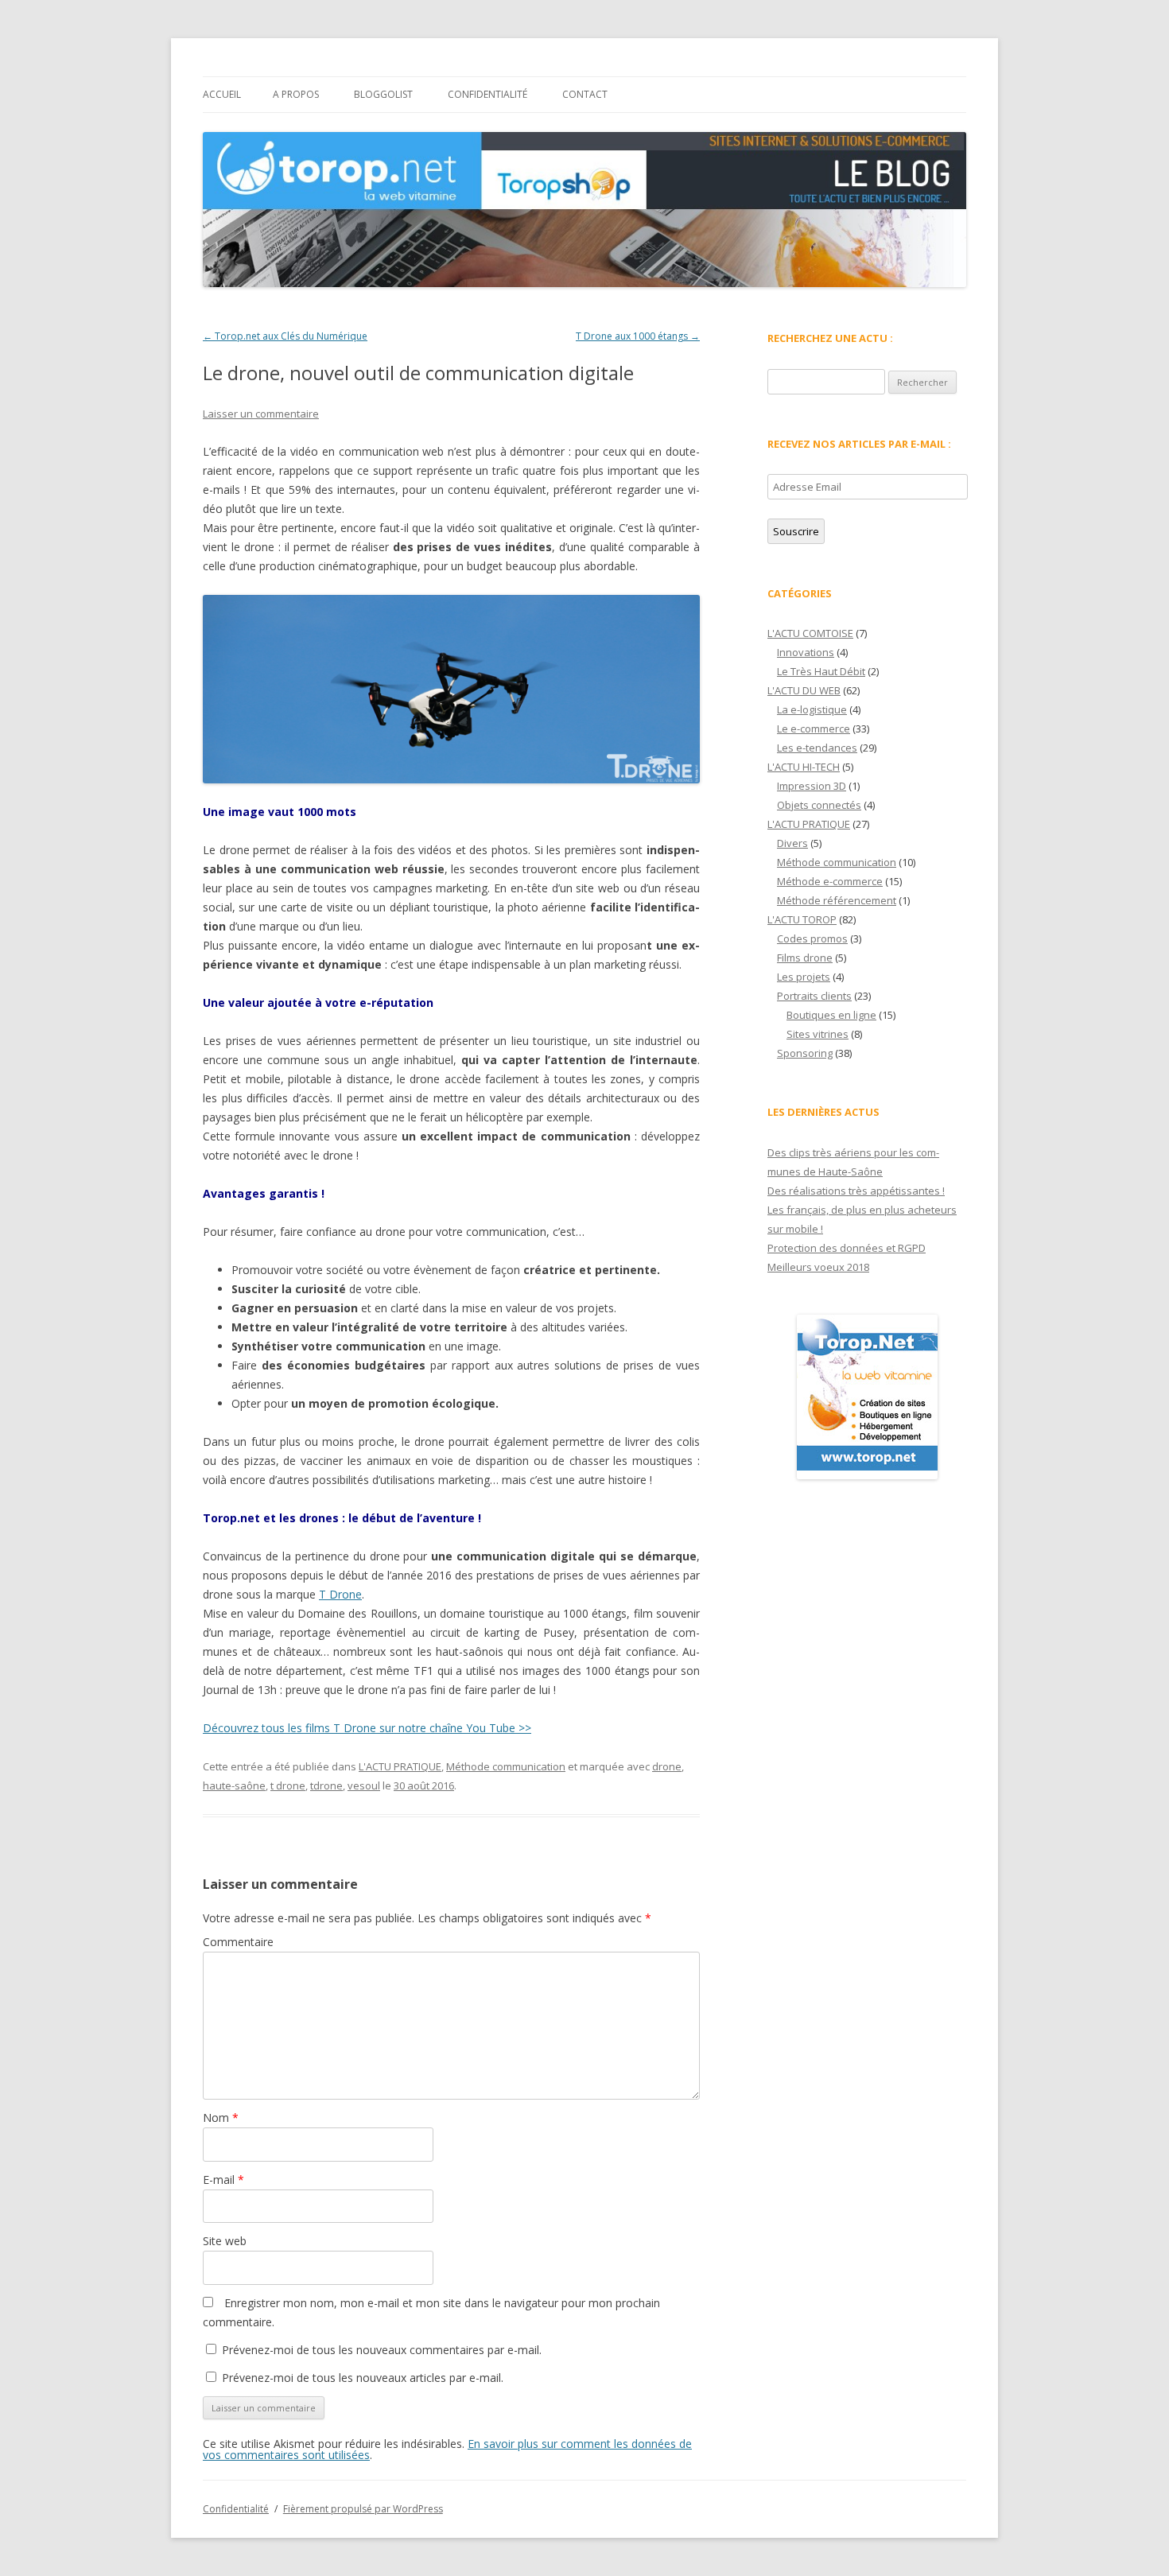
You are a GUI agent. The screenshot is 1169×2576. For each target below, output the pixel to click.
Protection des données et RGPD (847, 1248)
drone (667, 1766)
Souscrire (796, 531)
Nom (221, 2118)
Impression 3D (812, 786)
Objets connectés (819, 805)
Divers (792, 843)
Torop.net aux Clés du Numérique (285, 336)
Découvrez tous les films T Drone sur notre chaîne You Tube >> (367, 1728)
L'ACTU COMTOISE (810, 633)
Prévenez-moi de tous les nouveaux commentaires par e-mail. (382, 2350)
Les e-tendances (817, 748)
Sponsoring (805, 1053)
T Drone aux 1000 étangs (638, 336)
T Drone (340, 1594)
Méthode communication (506, 1766)
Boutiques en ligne (831, 1015)
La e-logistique (812, 709)
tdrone (326, 1785)
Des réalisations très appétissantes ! (856, 1191)
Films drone (805, 958)
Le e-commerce (814, 729)
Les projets (804, 977)
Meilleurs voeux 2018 (818, 1267)
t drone (288, 1785)
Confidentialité (487, 94)
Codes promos (812, 938)
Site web (225, 2241)
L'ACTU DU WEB (804, 690)
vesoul (364, 1785)
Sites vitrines (818, 1034)
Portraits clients (814, 996)
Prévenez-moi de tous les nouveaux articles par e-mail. (363, 2378)
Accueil (222, 94)
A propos (296, 94)
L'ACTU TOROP (802, 919)
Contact (585, 94)
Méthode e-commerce (830, 881)
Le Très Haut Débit (821, 671)
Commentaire (238, 1942)
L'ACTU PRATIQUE (400, 1766)
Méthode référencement (837, 900)
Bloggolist (383, 94)
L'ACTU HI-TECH (804, 767)
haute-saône (234, 1785)
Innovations (806, 652)
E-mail (223, 2180)
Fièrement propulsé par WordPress (363, 2509)
